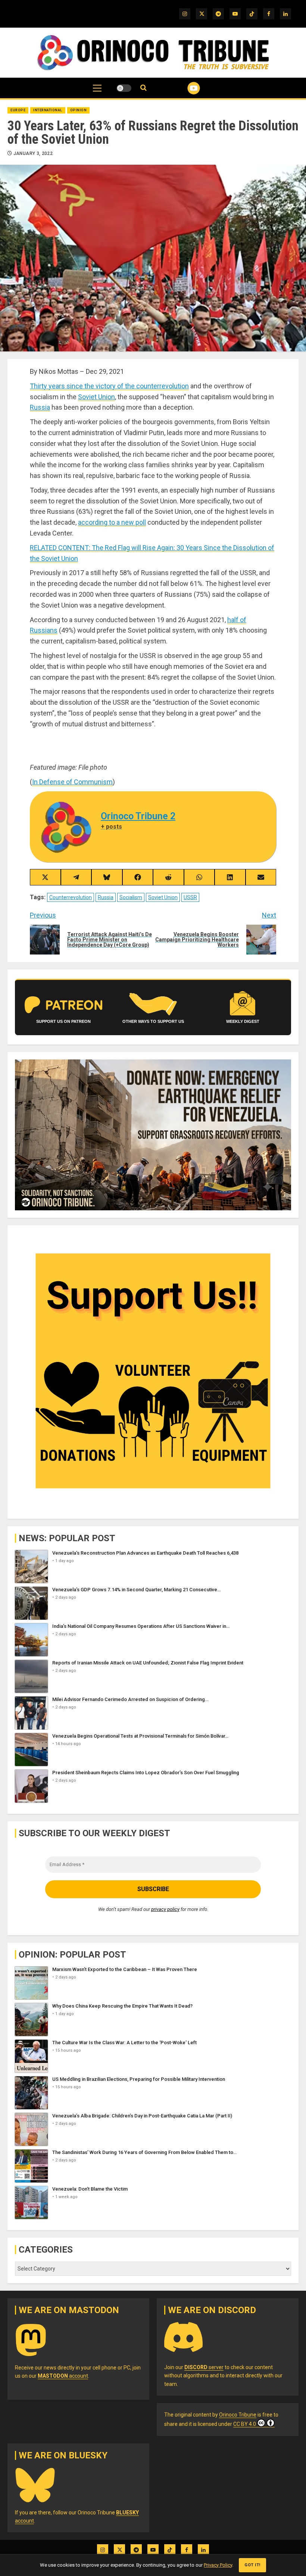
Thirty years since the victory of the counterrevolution (109, 386)
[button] (97, 92)
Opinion (79, 110)
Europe (18, 110)
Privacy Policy (218, 2565)
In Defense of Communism (72, 782)
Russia (40, 407)
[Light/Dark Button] (124, 88)
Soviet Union (96, 397)
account (63, 2376)
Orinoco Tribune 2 (138, 816)
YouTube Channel (185, 88)
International (48, 110)
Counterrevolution (71, 897)
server (204, 2367)
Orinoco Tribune (238, 2415)
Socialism (131, 897)
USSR (190, 897)
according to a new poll (112, 522)
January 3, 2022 (33, 153)
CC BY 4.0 (245, 2424)
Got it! (252, 2565)
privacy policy (165, 1909)
